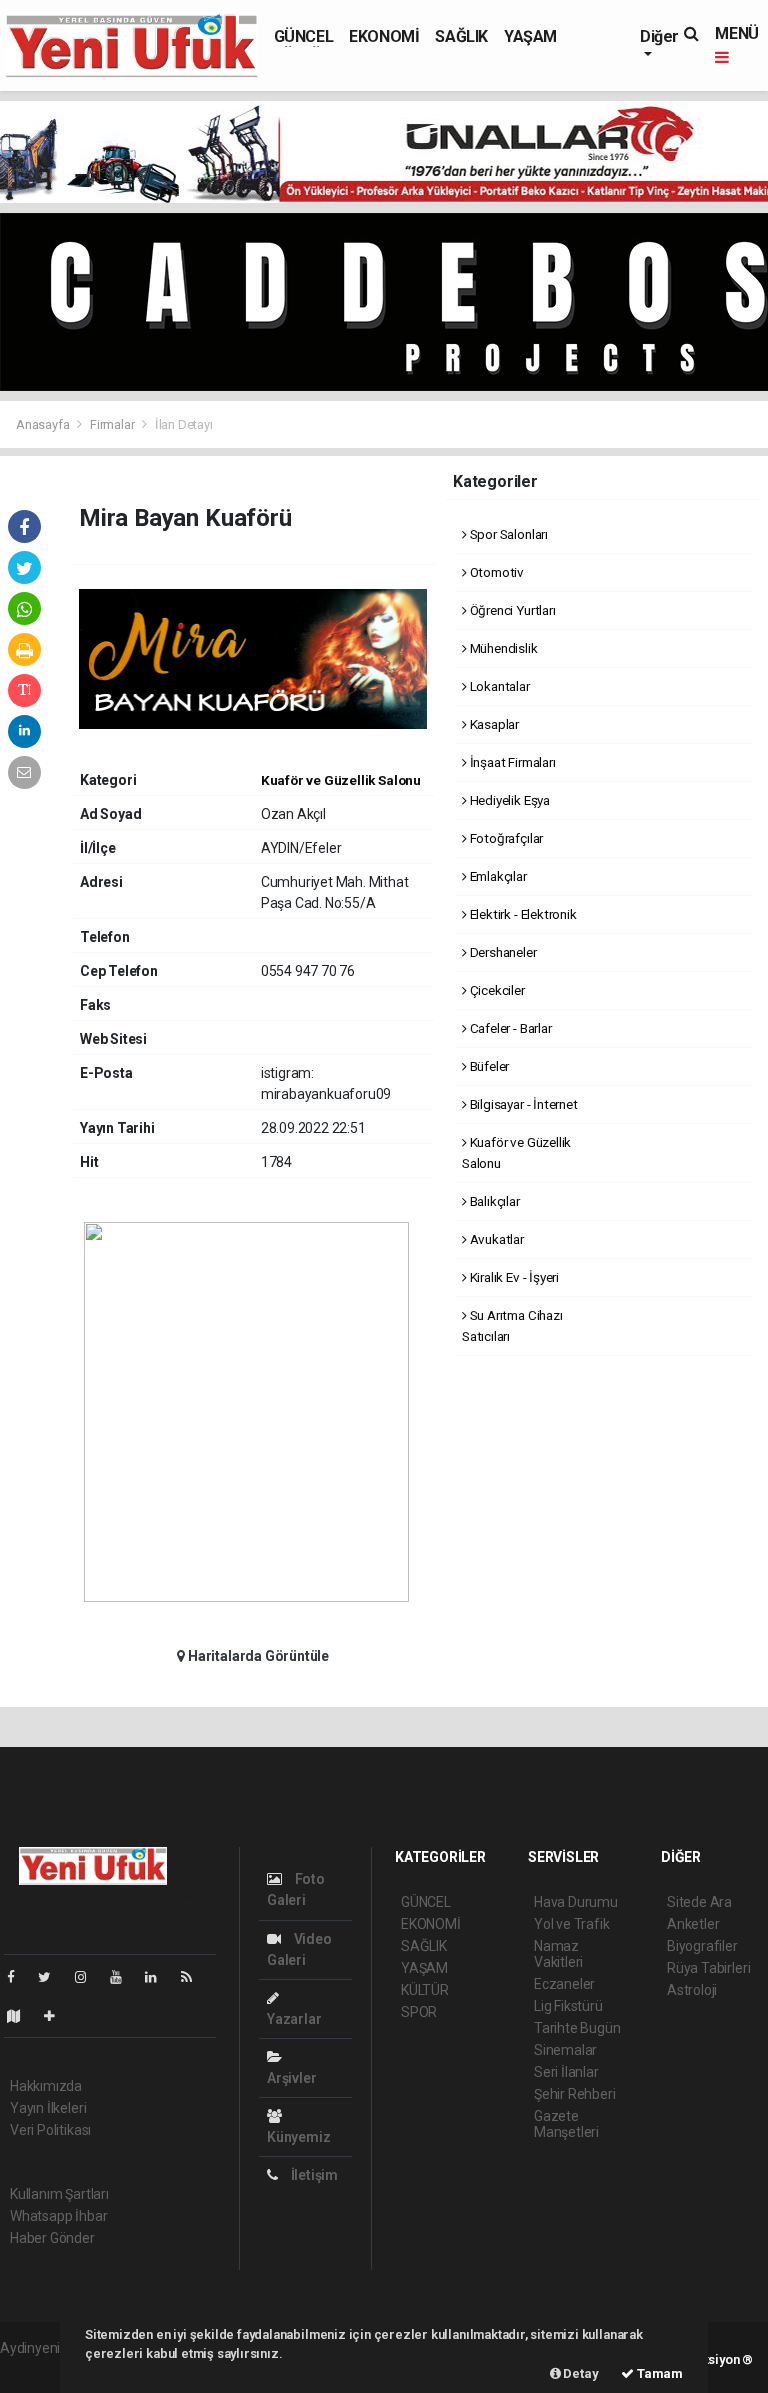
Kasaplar (493, 724)
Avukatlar (495, 1239)
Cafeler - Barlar (509, 1028)
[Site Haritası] (22, 2016)
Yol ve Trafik (572, 1924)
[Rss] (194, 1977)
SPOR (419, 2012)
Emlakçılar (497, 876)
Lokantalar (498, 686)
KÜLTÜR (425, 1990)
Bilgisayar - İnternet (522, 1104)
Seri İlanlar (566, 2072)
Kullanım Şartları (59, 2194)
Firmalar (112, 424)
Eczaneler (564, 1984)
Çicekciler (496, 990)
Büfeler (488, 1066)
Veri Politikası (50, 2130)
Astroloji (692, 1990)
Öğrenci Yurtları (511, 610)
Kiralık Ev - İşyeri (513, 1277)
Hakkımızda (46, 2086)
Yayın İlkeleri (48, 2108)
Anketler (693, 1924)
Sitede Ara (699, 1902)
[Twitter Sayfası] (52, 1977)
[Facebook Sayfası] (19, 1977)
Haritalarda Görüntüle (257, 1656)
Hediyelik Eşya (508, 800)
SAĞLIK (461, 36)
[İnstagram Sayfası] (89, 1977)
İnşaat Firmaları (511, 762)
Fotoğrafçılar (505, 838)
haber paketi (38, 2369)
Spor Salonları (507, 534)
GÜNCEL (304, 36)
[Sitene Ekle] (57, 2016)
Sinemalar (565, 2050)
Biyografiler (702, 1946)
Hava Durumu (576, 1902)
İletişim (313, 2175)
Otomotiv (495, 572)
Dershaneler (502, 952)
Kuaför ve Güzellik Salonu (341, 780)
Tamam (658, 2373)
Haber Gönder (52, 2238)
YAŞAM (530, 36)
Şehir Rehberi (575, 2094)
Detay (580, 2373)
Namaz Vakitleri (558, 1954)
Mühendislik (502, 648)
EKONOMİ (384, 36)
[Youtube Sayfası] (124, 1977)
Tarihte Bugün (577, 2028)
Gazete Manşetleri (566, 2124)
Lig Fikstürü (568, 2006)
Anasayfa (44, 424)
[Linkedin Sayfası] (159, 1977)
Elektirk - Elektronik (522, 914)
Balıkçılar (493, 1201)
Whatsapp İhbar (58, 2216)
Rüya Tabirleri (708, 1968)
